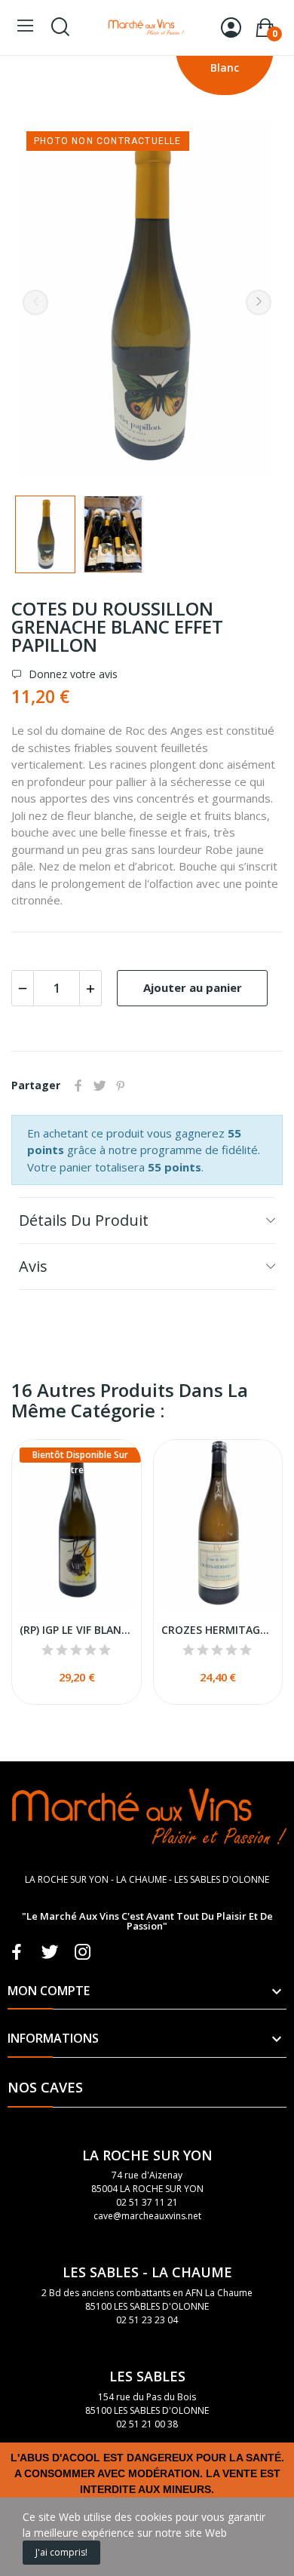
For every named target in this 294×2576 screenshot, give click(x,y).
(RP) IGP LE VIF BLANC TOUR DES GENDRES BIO (77, 1630)
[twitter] (50, 1953)
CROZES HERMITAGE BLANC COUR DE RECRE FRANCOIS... (218, 1630)
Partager (78, 1085)
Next (259, 302)
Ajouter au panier (193, 987)
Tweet (100, 1085)
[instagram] (83, 1953)
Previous (35, 302)
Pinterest (121, 1085)
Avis (33, 1266)
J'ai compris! (61, 2552)
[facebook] (17, 1953)
